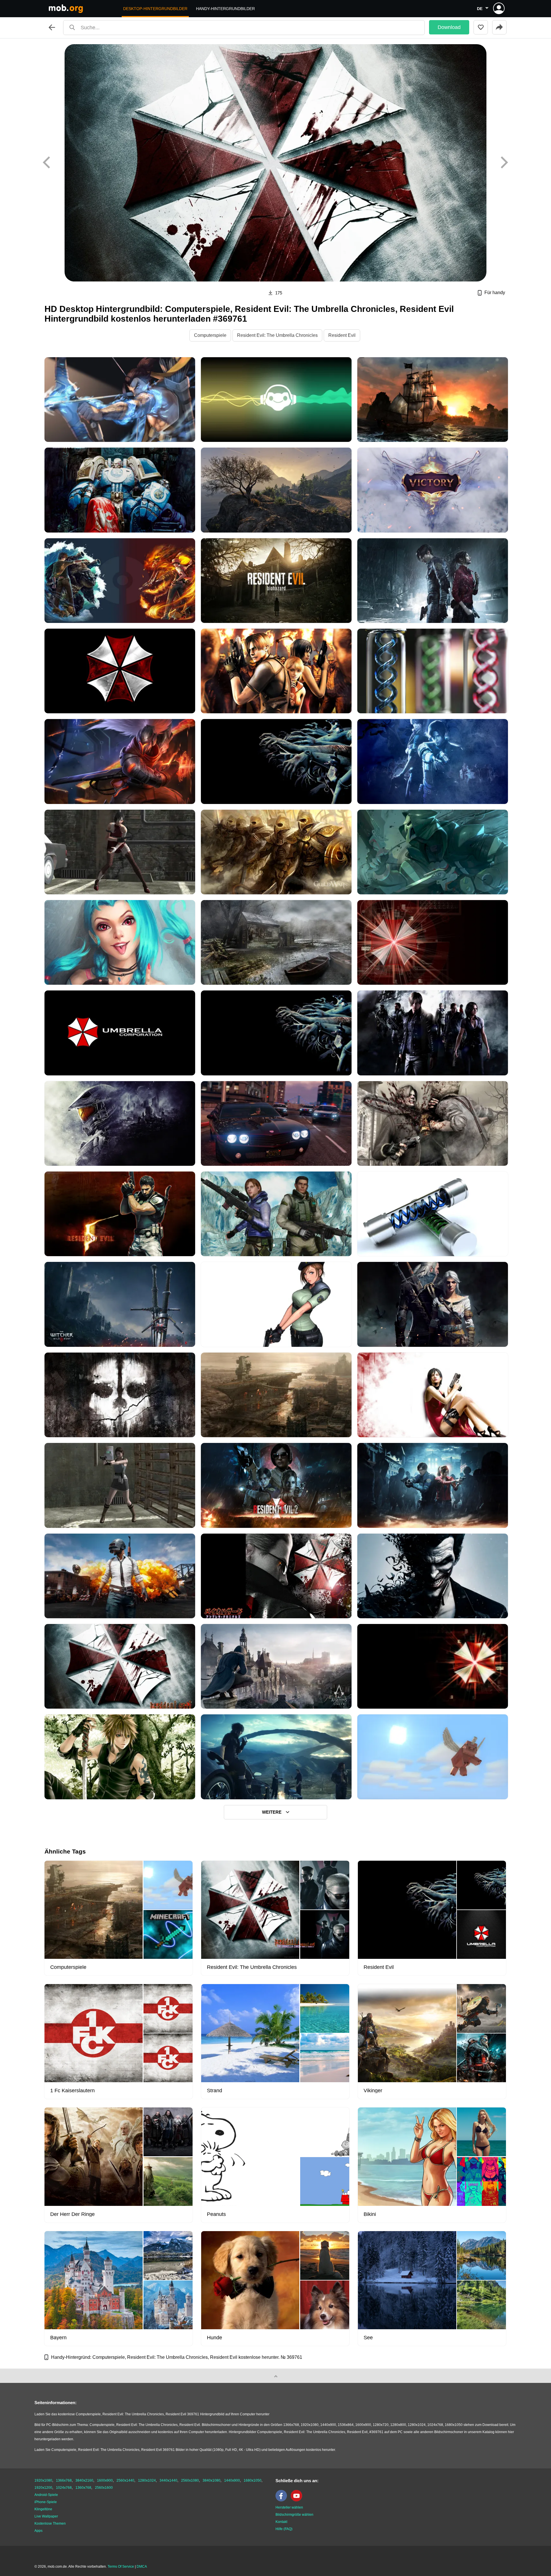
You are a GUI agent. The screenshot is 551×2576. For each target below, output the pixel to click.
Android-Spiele (46, 2495)
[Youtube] (298, 2500)
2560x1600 (104, 2488)
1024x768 (64, 2488)
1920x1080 (43, 2480)
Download (449, 27)
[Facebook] (283, 2500)
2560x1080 (190, 2480)
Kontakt (281, 2522)
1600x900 (105, 2480)
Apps (38, 2531)
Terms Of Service (121, 2567)
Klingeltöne (43, 2509)
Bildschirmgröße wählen (294, 2515)
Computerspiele (210, 335)
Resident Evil (342, 335)
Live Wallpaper (46, 2516)
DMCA (142, 2567)
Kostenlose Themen (50, 2523)
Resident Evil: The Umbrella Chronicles (277, 335)
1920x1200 (43, 2488)
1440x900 (232, 2480)
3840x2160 (84, 2480)
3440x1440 (168, 2480)
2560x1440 (125, 2480)
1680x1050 (253, 2480)
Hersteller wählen (289, 2507)
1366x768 (64, 2480)
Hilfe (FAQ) (284, 2529)
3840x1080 (212, 2480)
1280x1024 (147, 2480)
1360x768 (83, 2488)
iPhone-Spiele (46, 2502)
